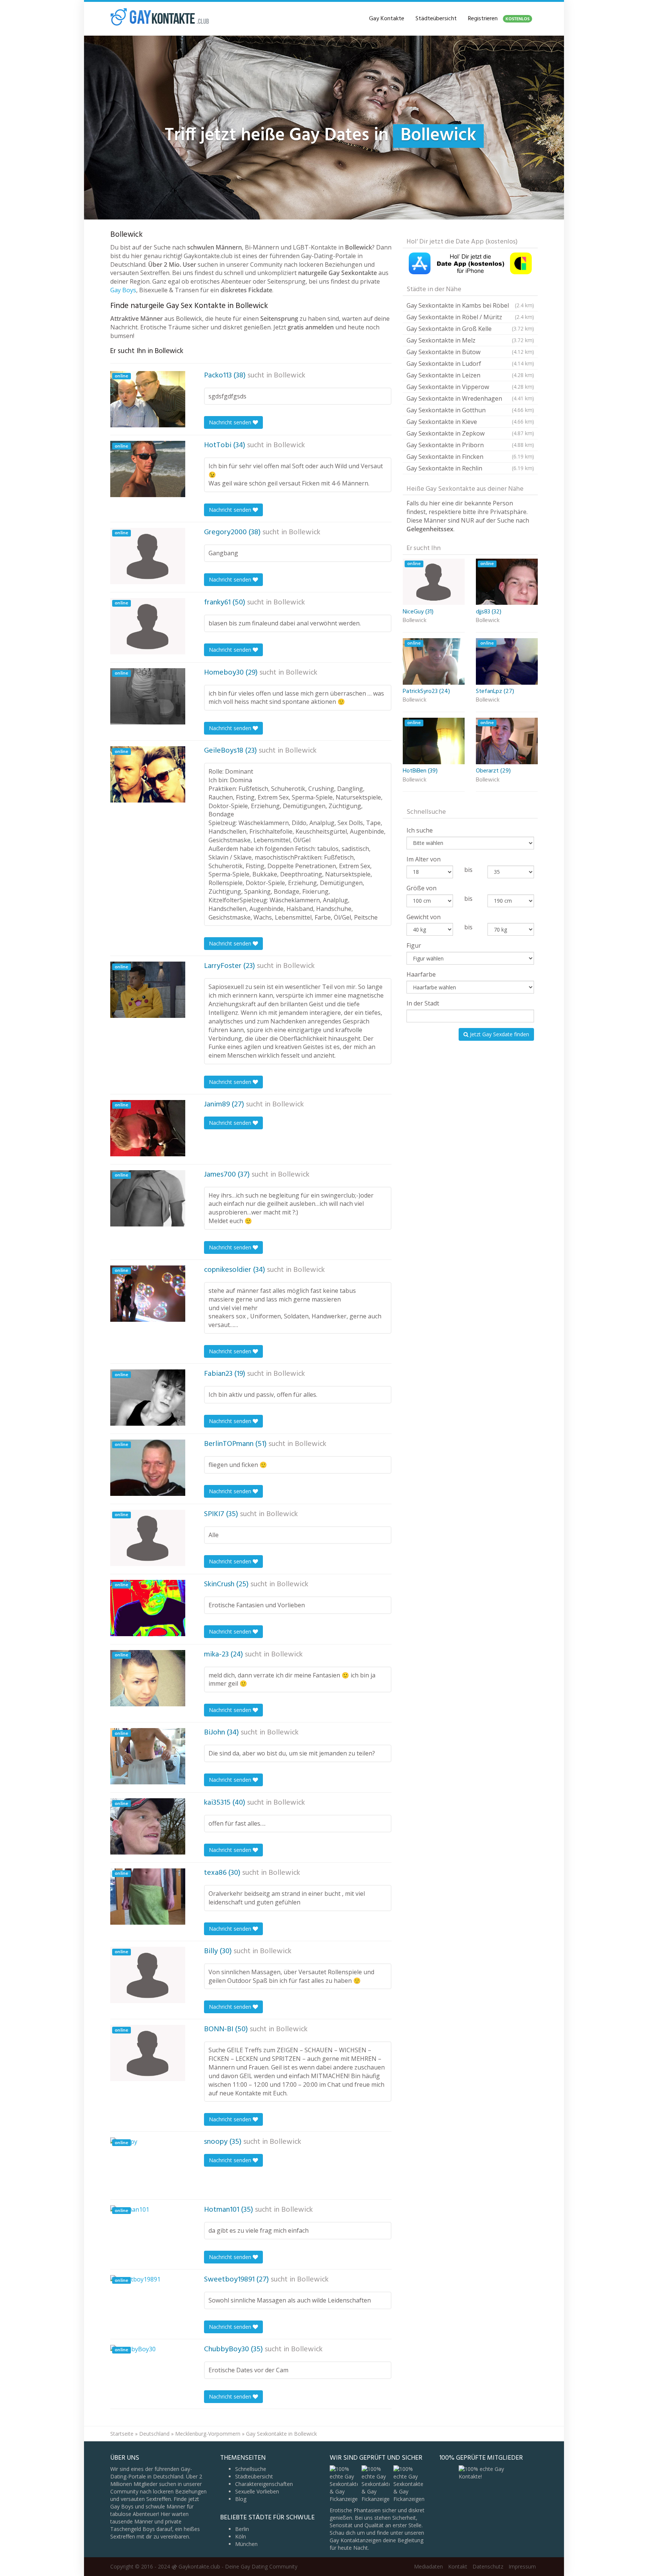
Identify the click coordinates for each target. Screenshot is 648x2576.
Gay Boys (123, 290)
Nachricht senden (231, 422)
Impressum (522, 2566)
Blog (241, 2499)
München (246, 2544)
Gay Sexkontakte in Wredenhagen (470, 398)
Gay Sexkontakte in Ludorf (470, 364)
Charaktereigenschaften (264, 2484)
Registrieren (499, 19)
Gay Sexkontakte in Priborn (470, 445)
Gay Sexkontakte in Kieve (470, 422)
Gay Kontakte (387, 19)
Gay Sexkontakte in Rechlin (470, 468)
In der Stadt (423, 1003)
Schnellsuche (251, 2469)
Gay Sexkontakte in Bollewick (281, 2434)
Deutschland (154, 2434)
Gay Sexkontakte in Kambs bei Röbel (470, 305)
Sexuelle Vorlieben (257, 2491)
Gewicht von (424, 917)
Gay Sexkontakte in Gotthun (470, 410)
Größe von (421, 888)
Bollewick (289, 376)
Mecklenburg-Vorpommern (208, 2434)
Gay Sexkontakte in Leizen (470, 375)
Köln (241, 2536)
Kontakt (458, 2566)
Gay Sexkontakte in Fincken (470, 457)
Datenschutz (488, 2566)
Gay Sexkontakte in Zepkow (470, 433)
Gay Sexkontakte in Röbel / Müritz (470, 317)
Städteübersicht (436, 19)
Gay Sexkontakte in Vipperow (470, 387)
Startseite (122, 2434)
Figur (414, 945)
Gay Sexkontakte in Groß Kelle (470, 329)
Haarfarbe (421, 974)
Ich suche (420, 830)
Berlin (242, 2529)
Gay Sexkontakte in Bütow (470, 352)
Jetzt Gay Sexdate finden (499, 1034)
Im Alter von (424, 859)
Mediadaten (428, 2566)
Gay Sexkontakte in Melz (470, 340)
